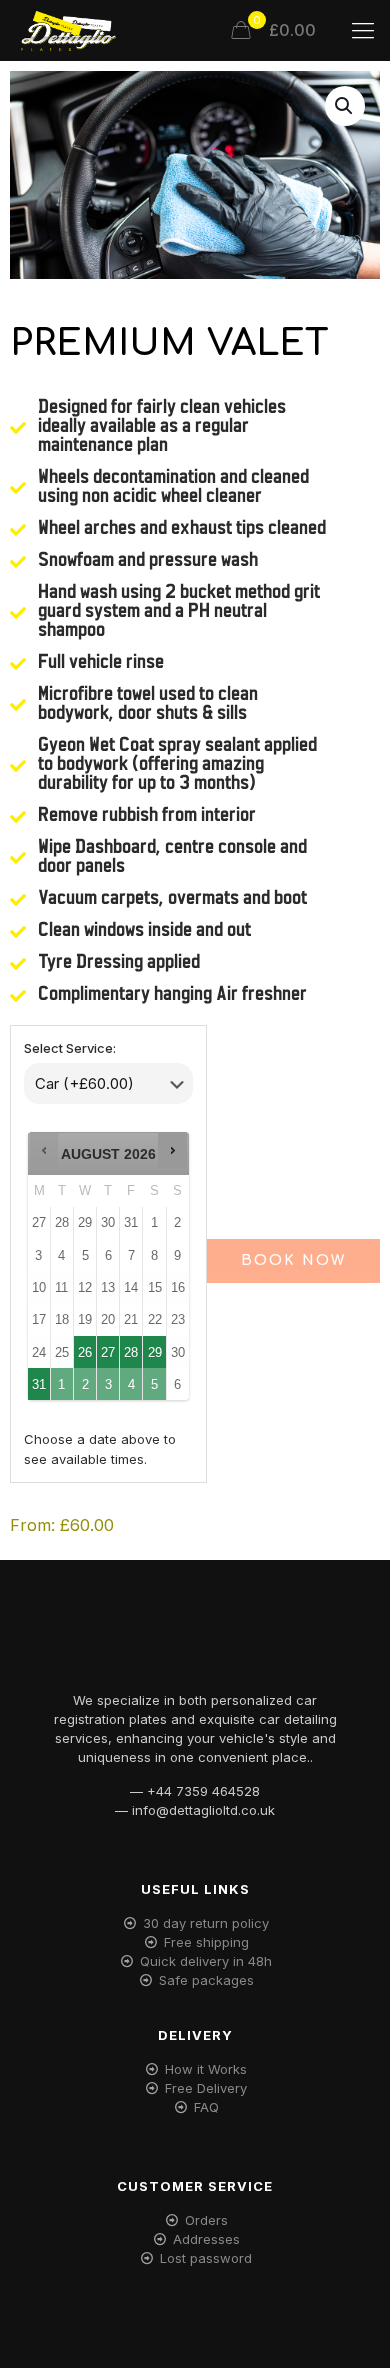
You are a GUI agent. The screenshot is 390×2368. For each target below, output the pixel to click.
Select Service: (70, 1048)
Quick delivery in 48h (206, 1961)
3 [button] (109, 1380)
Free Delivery (206, 2088)
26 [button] (86, 1348)
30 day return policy (206, 1923)
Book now (293, 1260)
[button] (345, 106)
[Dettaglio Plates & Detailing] (68, 30)
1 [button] (62, 1380)
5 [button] (155, 1380)
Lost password (206, 2258)
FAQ (206, 2107)
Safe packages (206, 1980)
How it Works (206, 2069)
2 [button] (86, 1380)
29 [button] (155, 1348)
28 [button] (132, 1348)
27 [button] (109, 1348)
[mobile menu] (363, 30)
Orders (206, 2220)
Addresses (206, 2239)
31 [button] (39, 1380)
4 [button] (132, 1380)
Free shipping (206, 1942)
